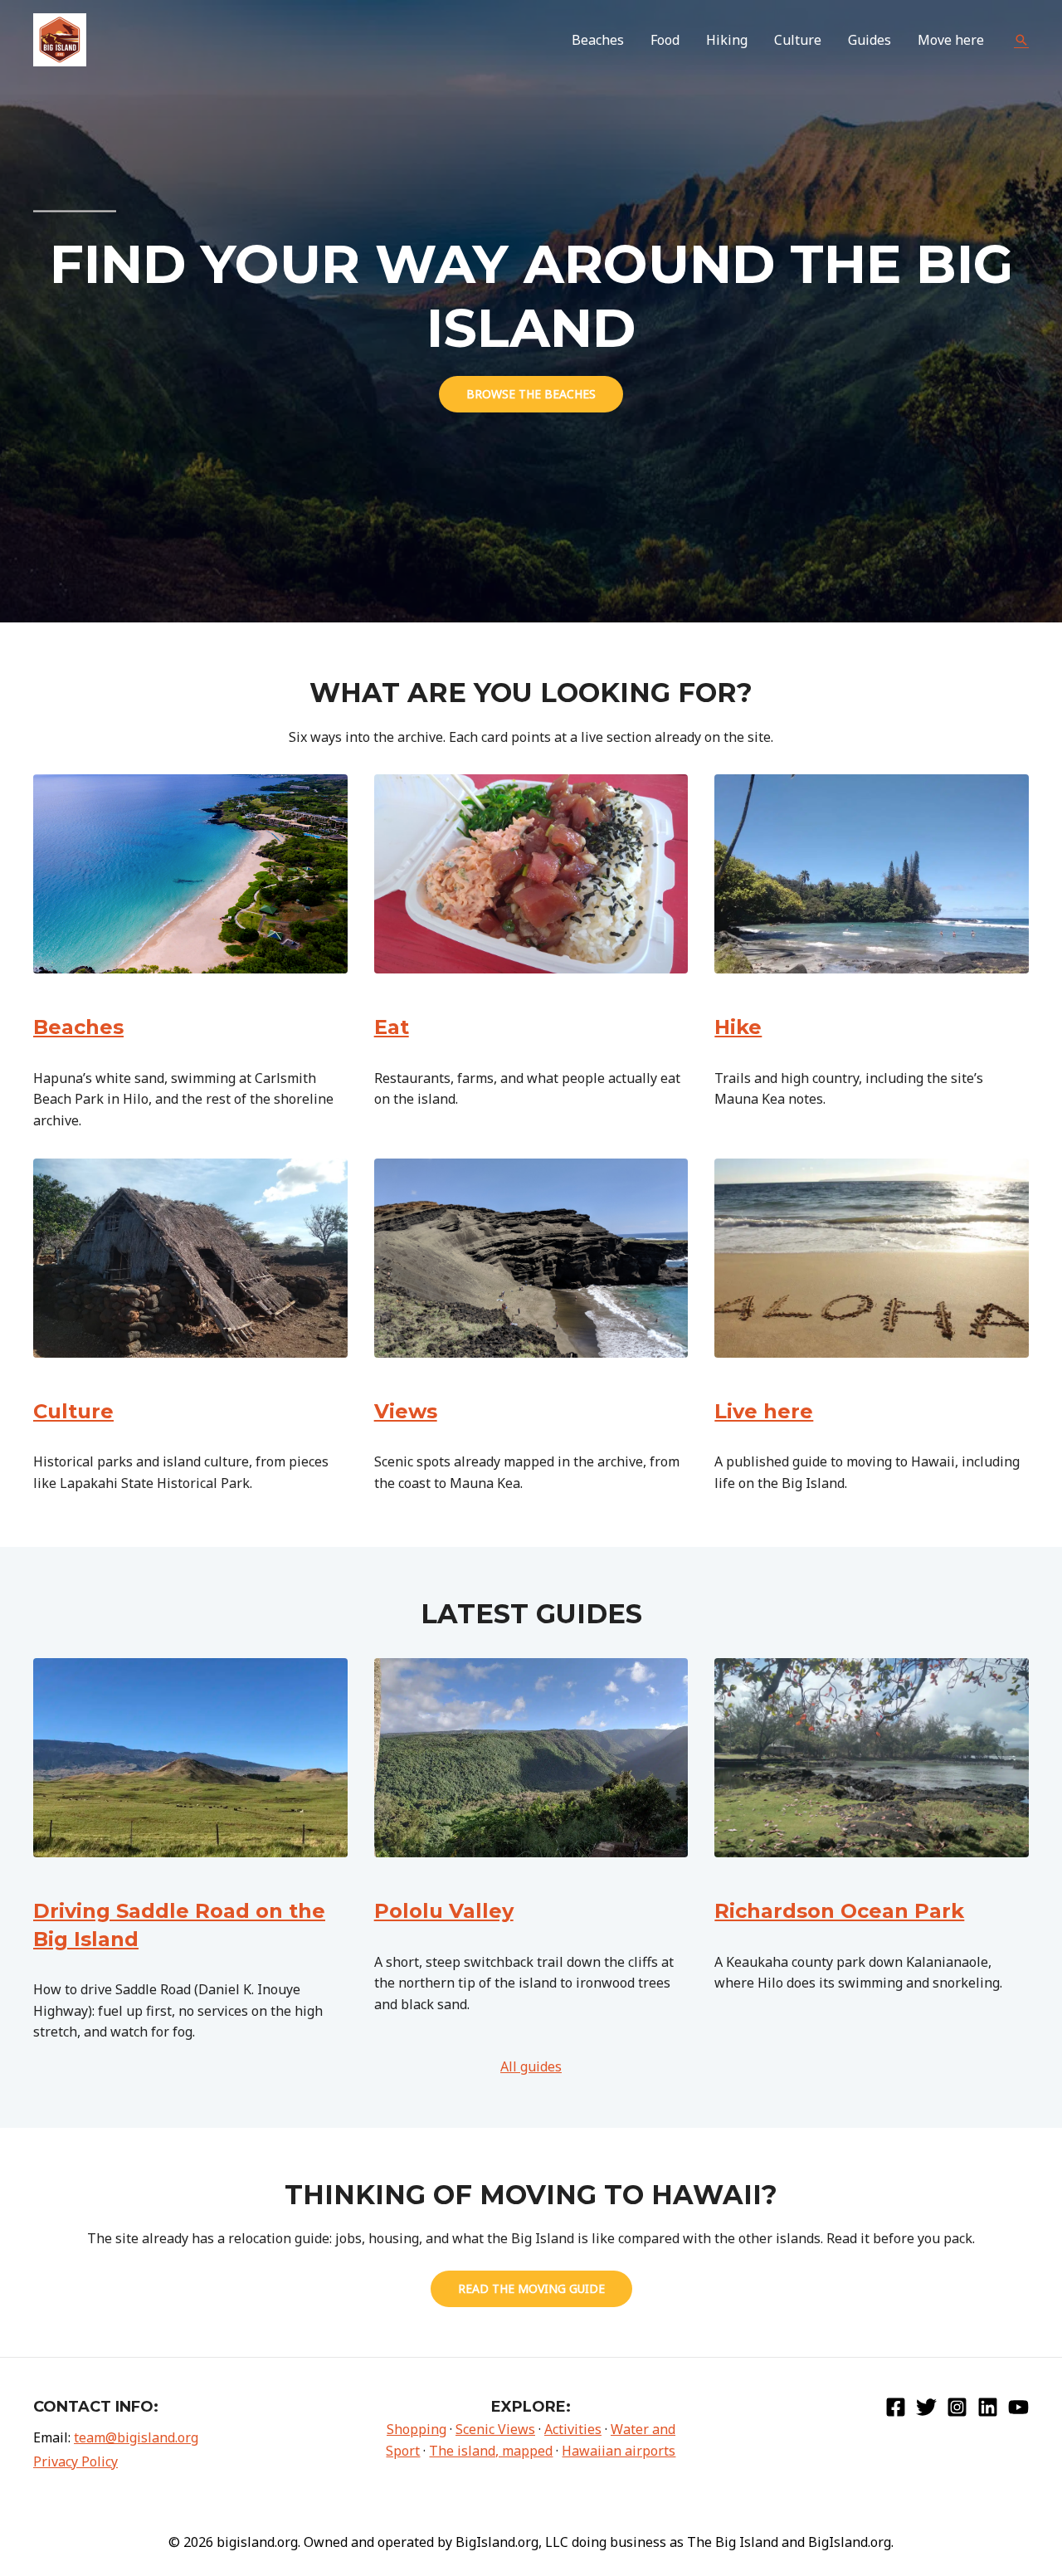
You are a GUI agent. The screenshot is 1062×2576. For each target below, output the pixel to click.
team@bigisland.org (136, 2437)
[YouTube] (1018, 2407)
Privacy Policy (76, 2461)
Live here (764, 1411)
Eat (392, 1027)
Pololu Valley (444, 1911)
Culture (73, 1411)
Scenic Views (495, 2429)
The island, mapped (491, 2451)
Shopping (417, 2429)
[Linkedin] (988, 2407)
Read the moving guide (531, 2288)
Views (406, 1411)
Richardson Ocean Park (839, 1911)
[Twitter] (926, 2407)
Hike (738, 1027)
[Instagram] (957, 2407)
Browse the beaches (531, 394)
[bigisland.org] (60, 38)
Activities (573, 2429)
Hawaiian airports (619, 2451)
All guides (531, 2066)
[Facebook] (896, 2407)
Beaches (78, 1027)
